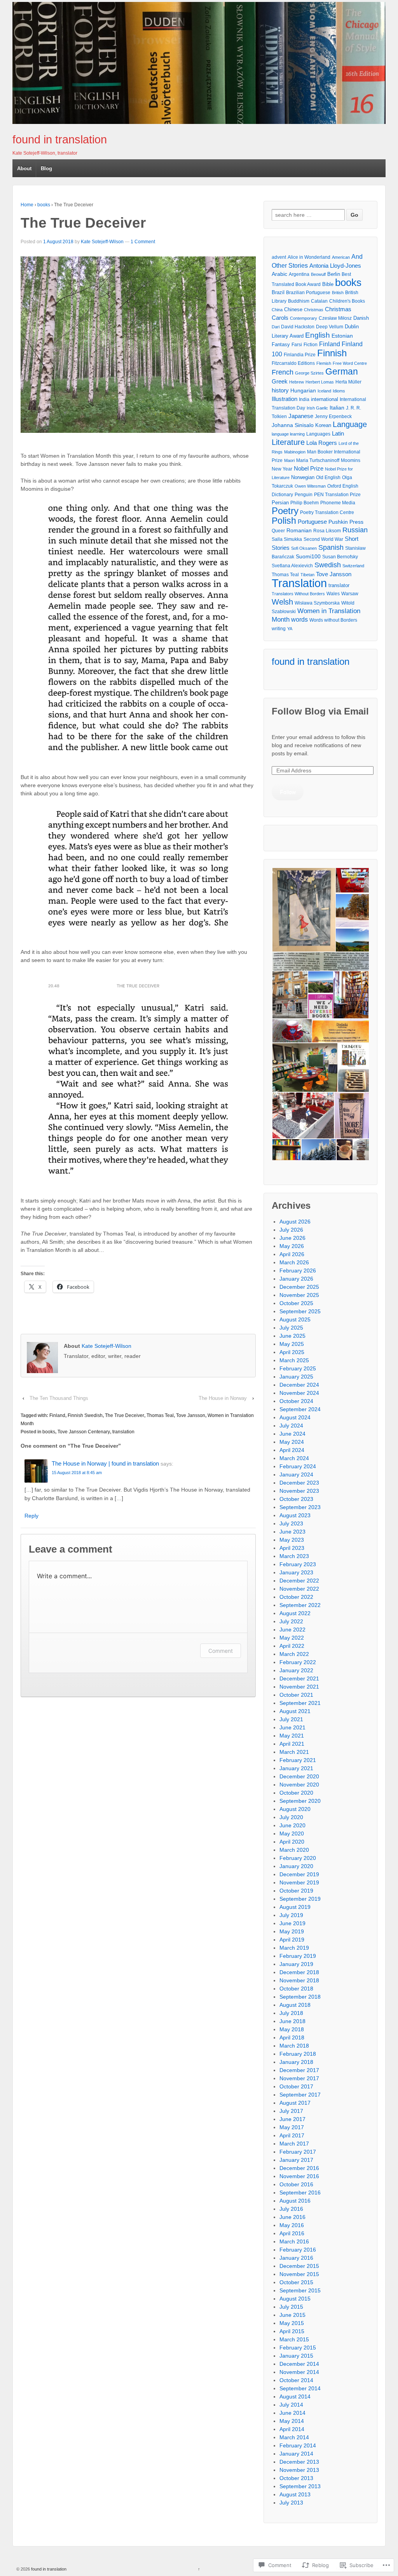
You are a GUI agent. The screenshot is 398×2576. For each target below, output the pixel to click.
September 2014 (300, 2388)
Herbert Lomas (320, 382)
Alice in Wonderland (309, 257)
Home (27, 205)
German (342, 371)
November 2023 (299, 1491)
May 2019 (292, 1931)
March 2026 (294, 1262)
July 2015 (291, 2307)
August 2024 (295, 1417)
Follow (288, 792)
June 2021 (292, 1727)
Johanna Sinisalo (293, 425)
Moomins (351, 460)
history (280, 390)
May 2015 (292, 2323)
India (304, 399)
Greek (280, 381)
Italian (337, 408)
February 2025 (298, 1368)
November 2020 (299, 1785)
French (283, 372)
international (325, 399)
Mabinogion (295, 452)
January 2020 (296, 1866)
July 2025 (291, 1328)
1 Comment (143, 242)
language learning (288, 434)
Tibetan (307, 575)
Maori (289, 460)
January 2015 (296, 2356)
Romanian (299, 531)
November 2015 (299, 2274)
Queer (278, 531)
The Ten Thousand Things (59, 1398)
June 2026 (292, 1238)
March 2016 (294, 2241)
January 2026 (296, 1279)
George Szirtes (309, 373)
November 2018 (299, 1980)
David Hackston (298, 327)
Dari (276, 327)
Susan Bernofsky (340, 557)
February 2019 (298, 1956)
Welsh (282, 602)
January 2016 (296, 2258)
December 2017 (299, 2070)
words (299, 619)
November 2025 (299, 1295)
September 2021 (300, 1703)
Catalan (319, 301)
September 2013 (300, 2486)
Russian (355, 530)
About (24, 168)
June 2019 (292, 1923)
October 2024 (296, 1401)
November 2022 (299, 1589)
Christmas (314, 310)
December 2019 (299, 1874)
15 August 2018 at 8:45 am (77, 1473)
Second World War (323, 539)
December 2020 (299, 1776)
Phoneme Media (338, 503)
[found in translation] (199, 63)
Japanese (301, 416)
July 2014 (291, 2405)
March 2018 (294, 2046)
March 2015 (294, 2339)
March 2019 (294, 1948)
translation (123, 1432)
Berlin (334, 274)
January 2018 (296, 2062)
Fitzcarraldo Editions (293, 363)
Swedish (328, 565)
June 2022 (292, 1630)
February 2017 (298, 2152)
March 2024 (294, 1458)
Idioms (339, 391)
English (318, 335)
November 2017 (299, 2078)
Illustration (285, 399)
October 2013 (296, 2478)
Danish (361, 318)
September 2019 (300, 1899)
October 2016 (296, 2184)
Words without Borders (333, 620)
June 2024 (292, 1434)
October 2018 (296, 1989)
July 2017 (291, 2111)
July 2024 (291, 1426)
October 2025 (296, 1303)
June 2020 (292, 1825)
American (341, 257)
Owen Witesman (310, 486)
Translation (299, 583)
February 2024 (298, 1466)
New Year (282, 469)
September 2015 (300, 2290)
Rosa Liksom (327, 531)
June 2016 (292, 2217)
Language (350, 424)
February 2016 (298, 2250)
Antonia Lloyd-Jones (335, 266)
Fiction (311, 345)
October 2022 (296, 1597)
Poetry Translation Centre (327, 512)
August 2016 (295, 2201)
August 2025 (295, 1319)
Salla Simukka (287, 539)
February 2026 (298, 1271)
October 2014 (296, 2380)
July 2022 (291, 1621)
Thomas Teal (160, 1415)
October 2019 (296, 1891)
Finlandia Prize (300, 355)
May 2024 (292, 1442)
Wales (333, 594)
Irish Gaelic (317, 408)
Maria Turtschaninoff (318, 460)
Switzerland (353, 566)
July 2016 (291, 2209)
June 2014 (292, 2413)
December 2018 (299, 1972)
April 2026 (292, 1254)
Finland (57, 1415)
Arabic (279, 274)
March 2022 (294, 1654)
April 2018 (292, 2037)
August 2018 (295, 2005)
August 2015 (295, 2299)
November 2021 (299, 1687)
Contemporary (304, 318)
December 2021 (299, 1678)
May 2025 (292, 1344)
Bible (328, 284)
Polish (284, 521)
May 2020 (292, 1834)
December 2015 (299, 2266)
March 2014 (294, 2437)
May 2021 (292, 1736)
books (44, 205)
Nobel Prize (309, 469)
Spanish (331, 547)
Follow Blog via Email (320, 711)
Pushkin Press (346, 522)
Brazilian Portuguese (308, 292)
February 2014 (298, 2445)
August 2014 (295, 2396)
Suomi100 (308, 557)
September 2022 (300, 1605)
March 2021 (294, 1752)
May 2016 (292, 2225)
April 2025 (292, 1352)
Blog (46, 168)
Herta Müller (348, 382)
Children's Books (347, 301)
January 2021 (296, 1768)
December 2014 (299, 2364)
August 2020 (295, 1809)
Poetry (285, 511)
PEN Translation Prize (337, 494)
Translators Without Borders (298, 594)
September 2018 (300, 1997)
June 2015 (292, 2315)
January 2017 (296, 2160)
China (277, 310)
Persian (280, 503)
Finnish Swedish (85, 1415)
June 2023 (292, 1532)
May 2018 (292, 2029)
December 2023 (299, 1483)
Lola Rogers (322, 443)
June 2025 (292, 1336)
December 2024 (299, 1385)
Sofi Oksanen (304, 548)
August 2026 (295, 1222)
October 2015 (296, 2282)
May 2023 (292, 1540)
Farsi (297, 345)
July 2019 (291, 1915)
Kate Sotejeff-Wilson (102, 242)
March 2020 (294, 1850)
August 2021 (295, 1711)
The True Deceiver (125, 1415)
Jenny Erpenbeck (333, 416)
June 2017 (292, 2119)
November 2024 (299, 1393)
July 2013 (291, 2503)
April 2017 (292, 2135)
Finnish (332, 353)
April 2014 (292, 2429)
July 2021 (291, 1719)
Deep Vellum (330, 327)
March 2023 (294, 1556)
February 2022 (298, 1662)
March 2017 (294, 2144)
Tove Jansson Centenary (84, 1432)
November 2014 (299, 2372)
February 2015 (298, 2348)
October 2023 (296, 1499)
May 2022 (292, 1638)
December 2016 (299, 2168)
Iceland (324, 391)
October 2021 (296, 1695)
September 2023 (300, 1507)
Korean (323, 425)
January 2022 (296, 1670)
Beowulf (318, 274)
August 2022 (295, 1613)
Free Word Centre (350, 363)
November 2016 (299, 2176)
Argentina (299, 274)
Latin (338, 433)
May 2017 (292, 2127)
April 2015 (292, 2331)
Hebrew (297, 382)
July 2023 (291, 1523)
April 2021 (292, 1744)
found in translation (60, 139)
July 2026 (291, 1230)
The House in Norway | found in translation (105, 1463)
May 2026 (292, 1246)
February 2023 (298, 1564)
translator (339, 585)
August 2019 (295, 1907)
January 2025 (296, 1377)
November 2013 (299, 2470)
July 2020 (291, 1817)
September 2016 (300, 2193)
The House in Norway (223, 1398)
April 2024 (292, 1450)
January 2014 (296, 2454)
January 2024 (296, 1474)
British (338, 293)
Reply (31, 1516)
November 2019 (299, 1882)
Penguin (304, 494)
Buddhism (299, 301)
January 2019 (296, 1964)
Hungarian (303, 391)
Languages (318, 434)
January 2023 (296, 1572)
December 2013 (299, 2462)
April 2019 (292, 1940)
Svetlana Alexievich (292, 566)
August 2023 (295, 1515)
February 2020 (298, 1858)
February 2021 (298, 1760)
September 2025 (300, 1311)
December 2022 (299, 1581)
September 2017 (300, 2095)
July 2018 (291, 2013)
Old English (328, 478)
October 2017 (296, 2086)
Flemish (324, 363)
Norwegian (303, 477)
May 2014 (292, 2421)
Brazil (278, 292)
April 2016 (292, 2233)
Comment (221, 1651)
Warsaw (350, 593)
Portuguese (312, 522)
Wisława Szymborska (317, 603)
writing (279, 629)
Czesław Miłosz (335, 318)
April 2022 (292, 1646)
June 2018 (292, 2021)
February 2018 (298, 2054)
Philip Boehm (305, 503)
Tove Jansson (191, 1415)
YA (290, 629)
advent (279, 257)
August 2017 (295, 2103)
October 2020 (296, 1793)
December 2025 (299, 1287)
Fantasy (281, 344)
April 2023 (292, 1548)
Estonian (342, 336)
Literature (288, 442)
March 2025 (294, 1360)
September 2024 (300, 1409)
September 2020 (300, 1801)
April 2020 (292, 1842)
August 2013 (295, 2494)
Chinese (293, 309)
